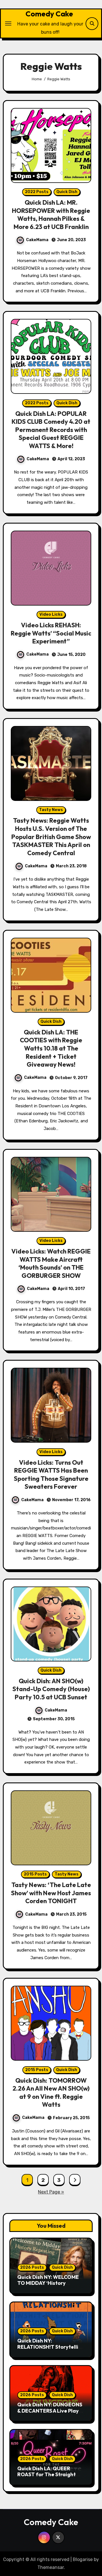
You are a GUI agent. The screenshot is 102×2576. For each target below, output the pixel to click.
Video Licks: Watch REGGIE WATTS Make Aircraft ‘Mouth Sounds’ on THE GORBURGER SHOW (51, 1263)
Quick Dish (67, 192)
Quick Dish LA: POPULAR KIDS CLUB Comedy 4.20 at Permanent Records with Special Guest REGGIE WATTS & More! (51, 430)
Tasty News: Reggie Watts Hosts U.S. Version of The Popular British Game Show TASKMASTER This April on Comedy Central (51, 837)
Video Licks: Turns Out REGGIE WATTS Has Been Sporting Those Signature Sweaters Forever (51, 1475)
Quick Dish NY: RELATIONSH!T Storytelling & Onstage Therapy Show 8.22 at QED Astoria (51, 2350)
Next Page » (51, 2192)
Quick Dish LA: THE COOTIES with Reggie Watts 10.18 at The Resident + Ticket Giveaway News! (51, 1048)
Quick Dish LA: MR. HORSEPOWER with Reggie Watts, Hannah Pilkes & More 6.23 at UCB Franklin (51, 215)
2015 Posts (35, 1874)
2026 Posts (32, 2267)
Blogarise (83, 2559)
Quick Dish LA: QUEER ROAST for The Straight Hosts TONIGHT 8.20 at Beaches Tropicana (46, 2478)
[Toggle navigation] (8, 23)
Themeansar (51, 2567)
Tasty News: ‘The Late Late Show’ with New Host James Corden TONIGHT (51, 1893)
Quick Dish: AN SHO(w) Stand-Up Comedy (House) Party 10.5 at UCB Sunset (51, 1689)
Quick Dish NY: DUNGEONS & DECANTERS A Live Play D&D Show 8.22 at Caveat (50, 2411)
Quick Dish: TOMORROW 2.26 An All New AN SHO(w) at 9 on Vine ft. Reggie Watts (51, 2093)
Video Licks (51, 614)
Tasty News (51, 810)
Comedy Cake (49, 14)
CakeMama (37, 240)
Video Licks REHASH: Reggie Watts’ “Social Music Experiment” (51, 633)
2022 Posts (37, 192)
